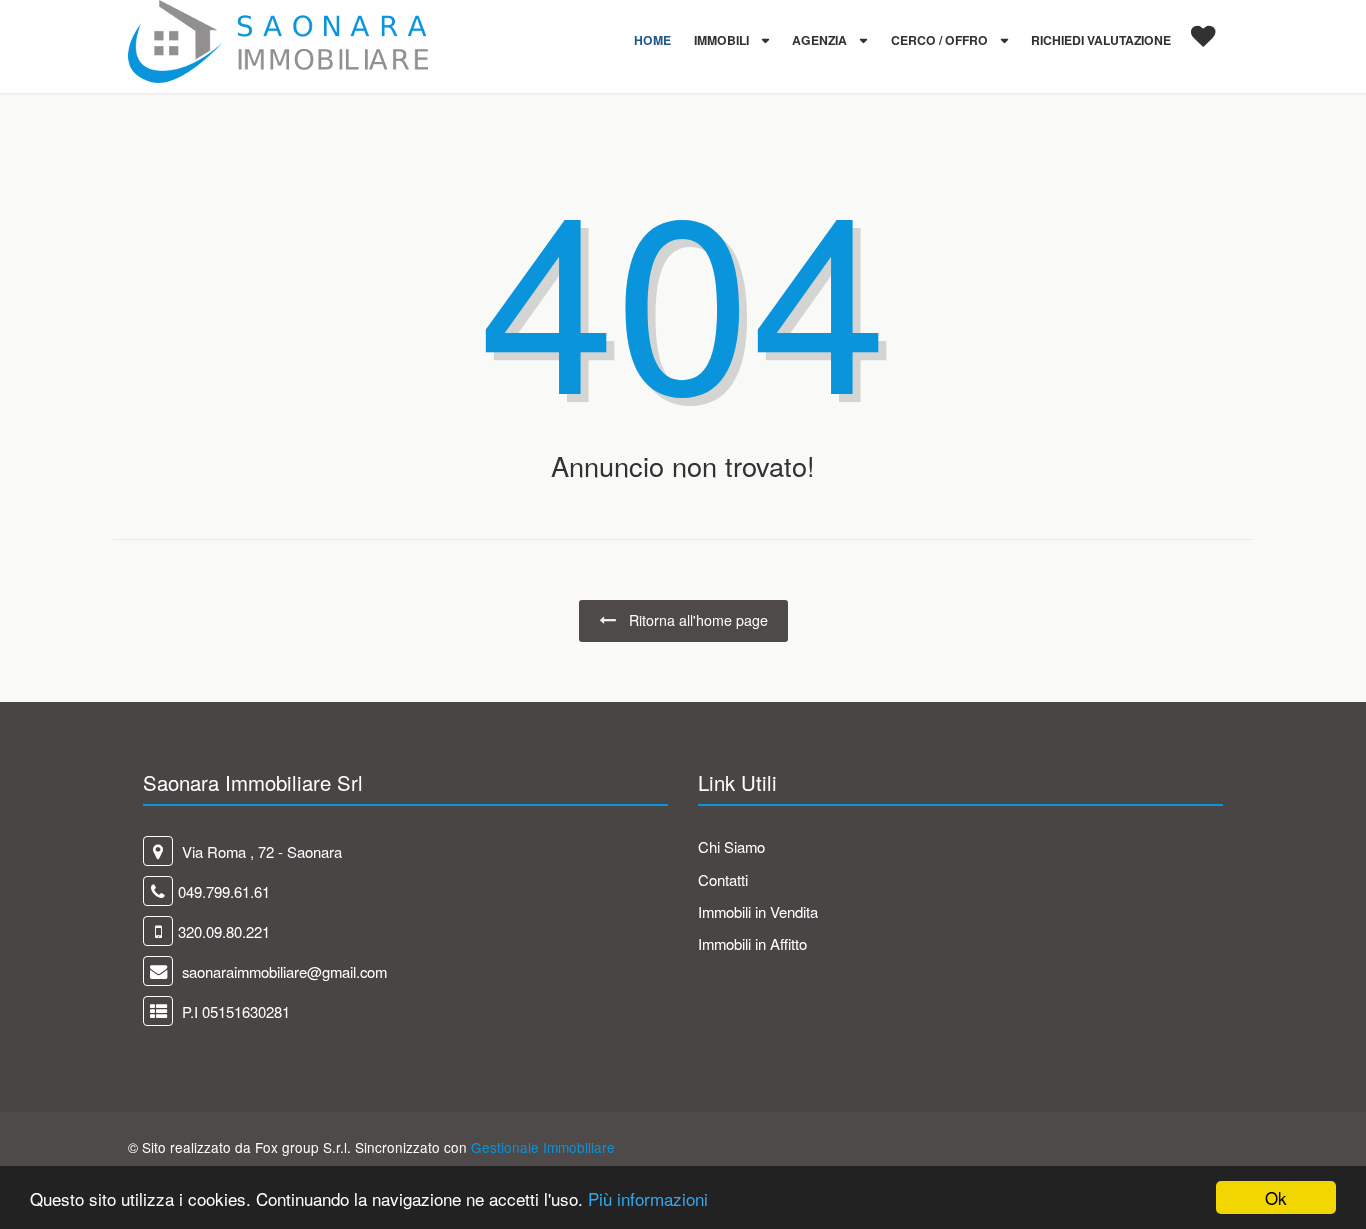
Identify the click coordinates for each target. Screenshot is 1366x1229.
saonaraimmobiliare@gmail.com (282, 971)
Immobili (723, 40)
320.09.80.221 (224, 931)
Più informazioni (648, 1198)
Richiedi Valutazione (1101, 40)
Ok (1276, 1197)
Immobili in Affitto (752, 943)
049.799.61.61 (224, 891)
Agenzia (821, 40)
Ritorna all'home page (696, 620)
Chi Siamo (731, 846)
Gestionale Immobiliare (543, 1147)
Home (652, 40)
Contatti (723, 879)
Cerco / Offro (941, 40)
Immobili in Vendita (758, 911)
